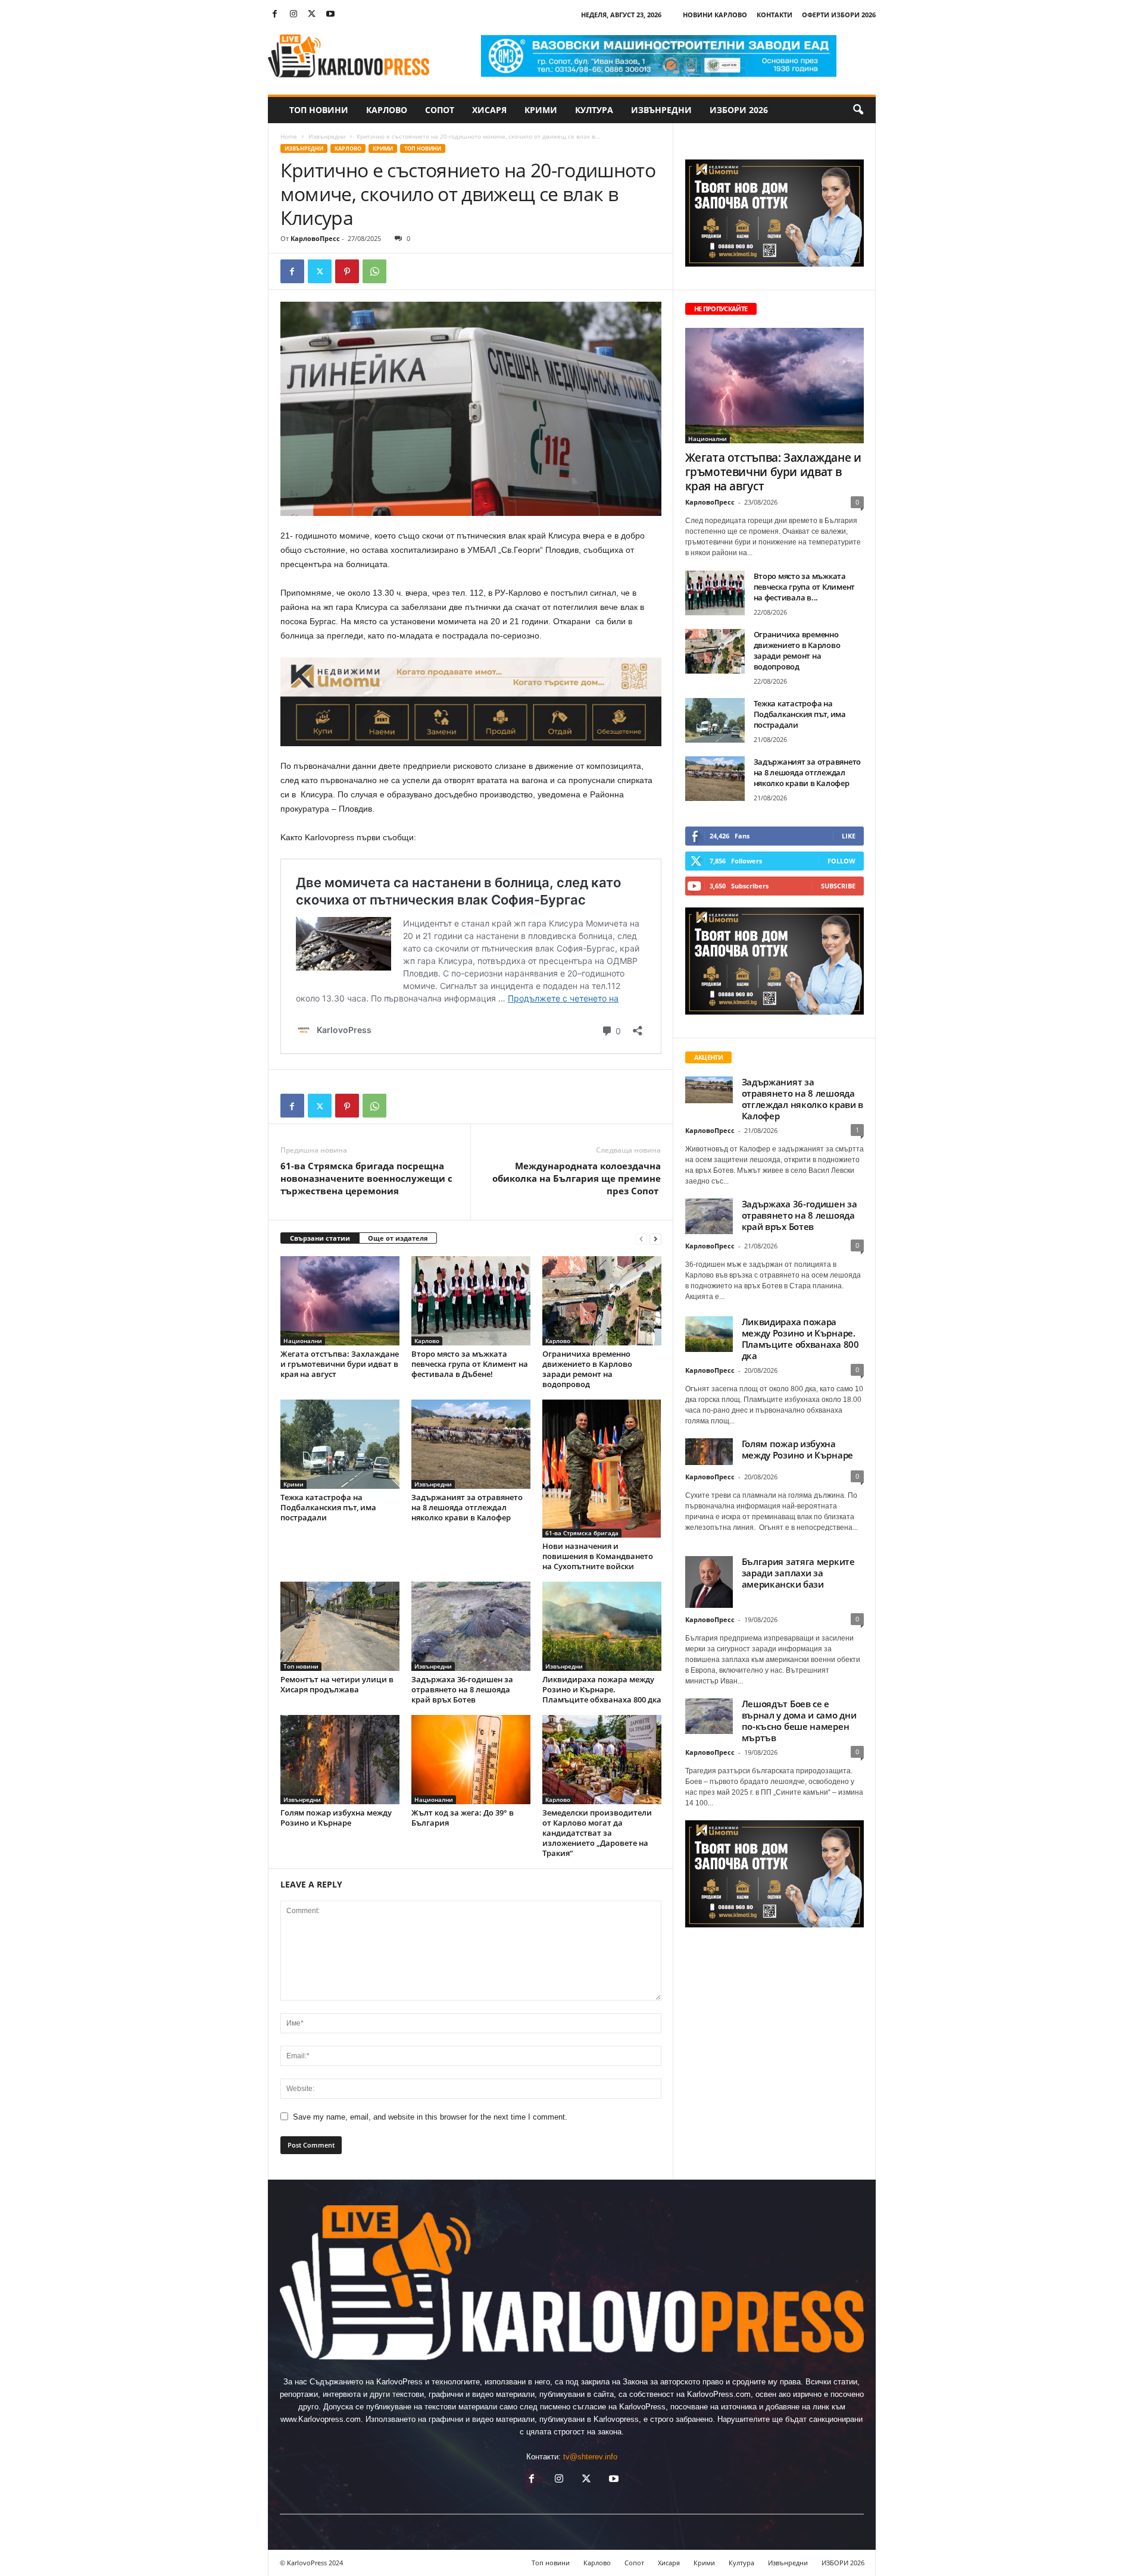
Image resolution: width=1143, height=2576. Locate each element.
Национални (303, 1341)
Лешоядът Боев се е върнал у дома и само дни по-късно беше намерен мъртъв (799, 1721)
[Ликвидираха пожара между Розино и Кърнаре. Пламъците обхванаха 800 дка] (602, 1626)
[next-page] (655, 1239)
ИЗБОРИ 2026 (739, 110)
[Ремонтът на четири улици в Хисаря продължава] (340, 1626)
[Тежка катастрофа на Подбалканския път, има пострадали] (340, 1444)
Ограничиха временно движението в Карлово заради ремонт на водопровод (587, 1369)
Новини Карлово (715, 15)
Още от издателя (398, 1238)
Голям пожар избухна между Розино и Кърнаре (336, 1818)
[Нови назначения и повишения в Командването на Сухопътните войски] (602, 1468)
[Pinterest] (347, 271)
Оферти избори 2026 (839, 15)
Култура (594, 110)
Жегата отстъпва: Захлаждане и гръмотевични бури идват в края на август (340, 1364)
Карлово (387, 110)
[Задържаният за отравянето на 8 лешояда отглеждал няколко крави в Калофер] (471, 1444)
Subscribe (838, 886)
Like (849, 836)
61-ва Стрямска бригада (582, 1533)
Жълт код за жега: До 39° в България (463, 1818)
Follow (841, 861)
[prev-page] (641, 1239)
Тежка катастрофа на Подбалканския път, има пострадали (328, 1507)
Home (289, 136)
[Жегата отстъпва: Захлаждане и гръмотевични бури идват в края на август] (340, 1301)
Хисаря (489, 110)
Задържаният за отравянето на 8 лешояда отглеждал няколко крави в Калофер (467, 1507)
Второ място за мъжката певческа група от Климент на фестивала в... (805, 587)
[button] (858, 110)
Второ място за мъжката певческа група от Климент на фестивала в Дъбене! (470, 1364)
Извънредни (661, 110)
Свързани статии (320, 1238)
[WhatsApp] (374, 271)
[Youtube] (330, 15)
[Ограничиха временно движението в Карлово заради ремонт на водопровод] (602, 1301)
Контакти (775, 15)
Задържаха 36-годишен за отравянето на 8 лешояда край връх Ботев (462, 1689)
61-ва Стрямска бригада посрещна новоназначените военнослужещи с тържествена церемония (366, 1178)
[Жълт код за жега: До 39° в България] (471, 1760)
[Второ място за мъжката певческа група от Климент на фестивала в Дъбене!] (471, 1301)
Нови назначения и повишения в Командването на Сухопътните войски (598, 1556)
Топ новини (319, 110)
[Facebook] (275, 15)
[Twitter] (312, 15)
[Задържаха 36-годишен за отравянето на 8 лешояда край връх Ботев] (471, 1626)
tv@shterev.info (590, 2457)
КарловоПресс (315, 238)
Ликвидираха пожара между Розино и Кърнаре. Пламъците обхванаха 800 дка (602, 1689)
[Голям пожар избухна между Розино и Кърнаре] (340, 1760)
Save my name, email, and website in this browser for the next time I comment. (430, 2117)
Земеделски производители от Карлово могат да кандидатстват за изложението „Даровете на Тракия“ (597, 1833)
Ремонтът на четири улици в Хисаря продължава (337, 1684)
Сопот (440, 110)
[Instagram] (293, 15)
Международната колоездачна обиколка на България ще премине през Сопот (577, 1178)
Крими (541, 110)
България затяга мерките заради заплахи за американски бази (798, 1573)
